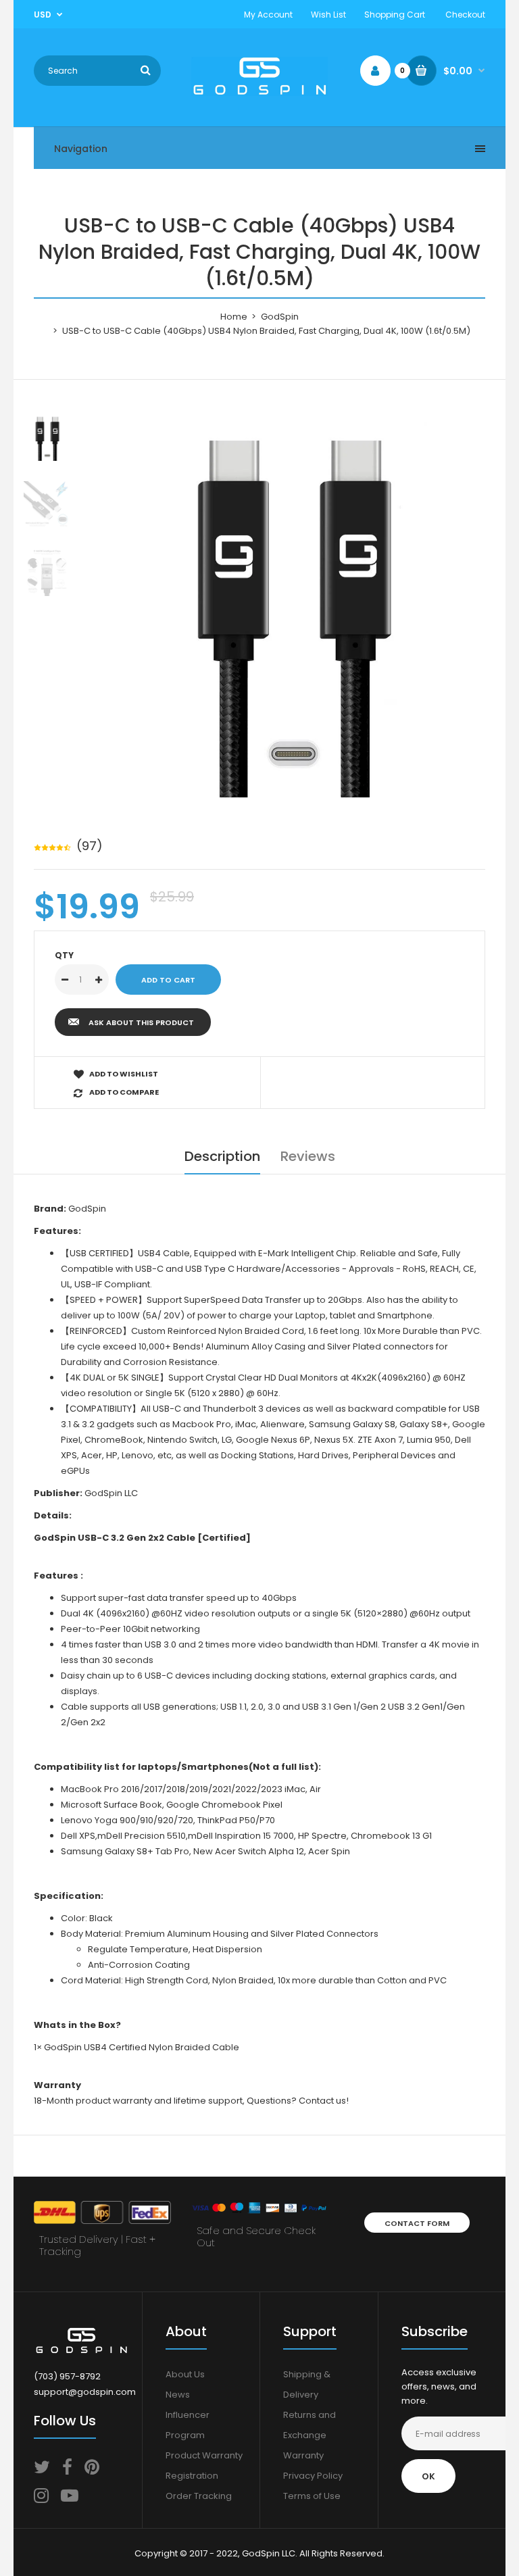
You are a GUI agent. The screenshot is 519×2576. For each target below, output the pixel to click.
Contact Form (417, 2223)
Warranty (303, 2455)
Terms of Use (312, 2496)
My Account (268, 15)
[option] (293, 605)
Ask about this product (141, 1022)
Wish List (328, 15)
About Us (185, 2374)
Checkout (465, 15)
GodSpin (280, 317)
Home (234, 317)
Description (222, 1156)
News (178, 2395)
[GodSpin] (260, 93)
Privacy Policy (313, 2476)
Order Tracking (199, 2496)
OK (428, 2476)
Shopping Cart (395, 15)
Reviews (308, 1156)
